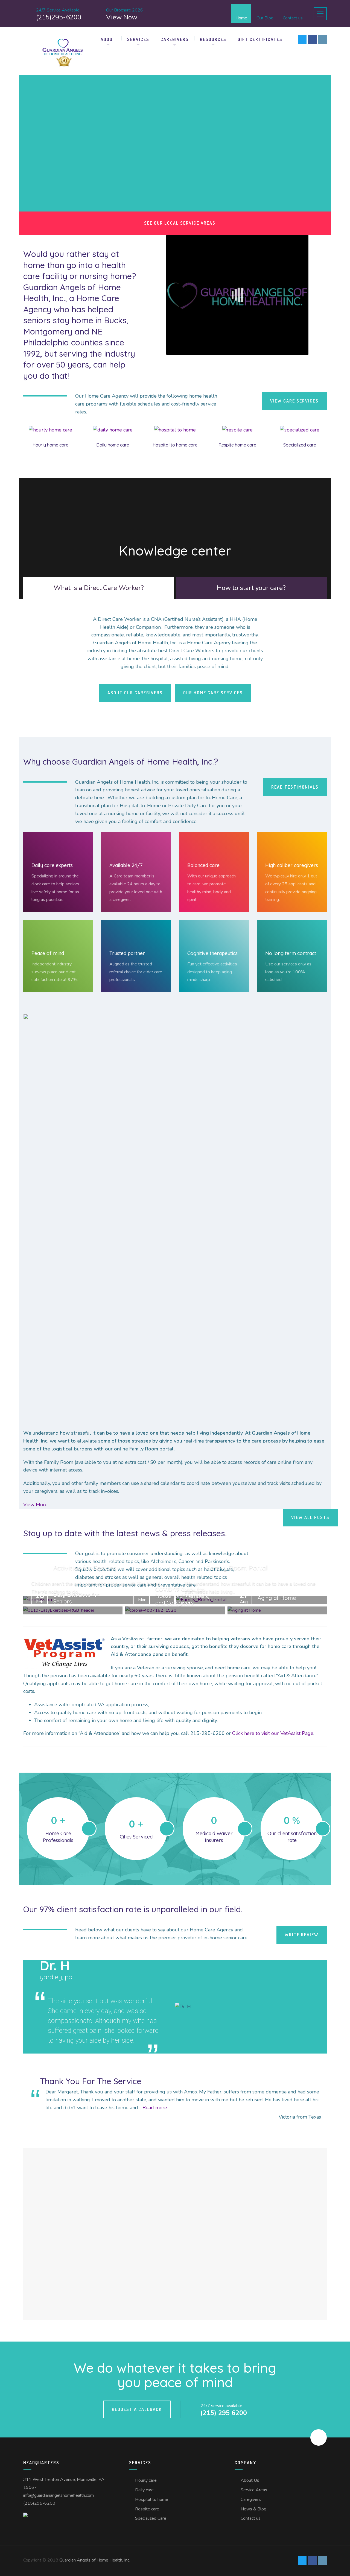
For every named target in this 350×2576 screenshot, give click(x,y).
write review (302, 1935)
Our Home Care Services (213, 693)
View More (35, 1505)
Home (241, 18)
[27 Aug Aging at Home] (277, 1610)
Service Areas (254, 2490)
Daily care (144, 2490)
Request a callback (137, 2409)
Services (138, 39)
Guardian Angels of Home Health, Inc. (95, 2560)
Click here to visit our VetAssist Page (273, 1733)
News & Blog (253, 2509)
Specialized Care (151, 2518)
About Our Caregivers (135, 693)
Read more (155, 2108)
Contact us (293, 18)
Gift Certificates (260, 39)
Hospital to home (152, 2499)
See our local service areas (180, 223)
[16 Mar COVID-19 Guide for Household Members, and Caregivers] (175, 1610)
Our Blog (265, 18)
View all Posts (310, 1517)
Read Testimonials (295, 787)
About (108, 39)
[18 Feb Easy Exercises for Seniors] (73, 1610)
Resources (213, 39)
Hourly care (146, 2480)
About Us (250, 2480)
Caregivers (175, 39)
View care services (294, 401)
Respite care (147, 2509)
